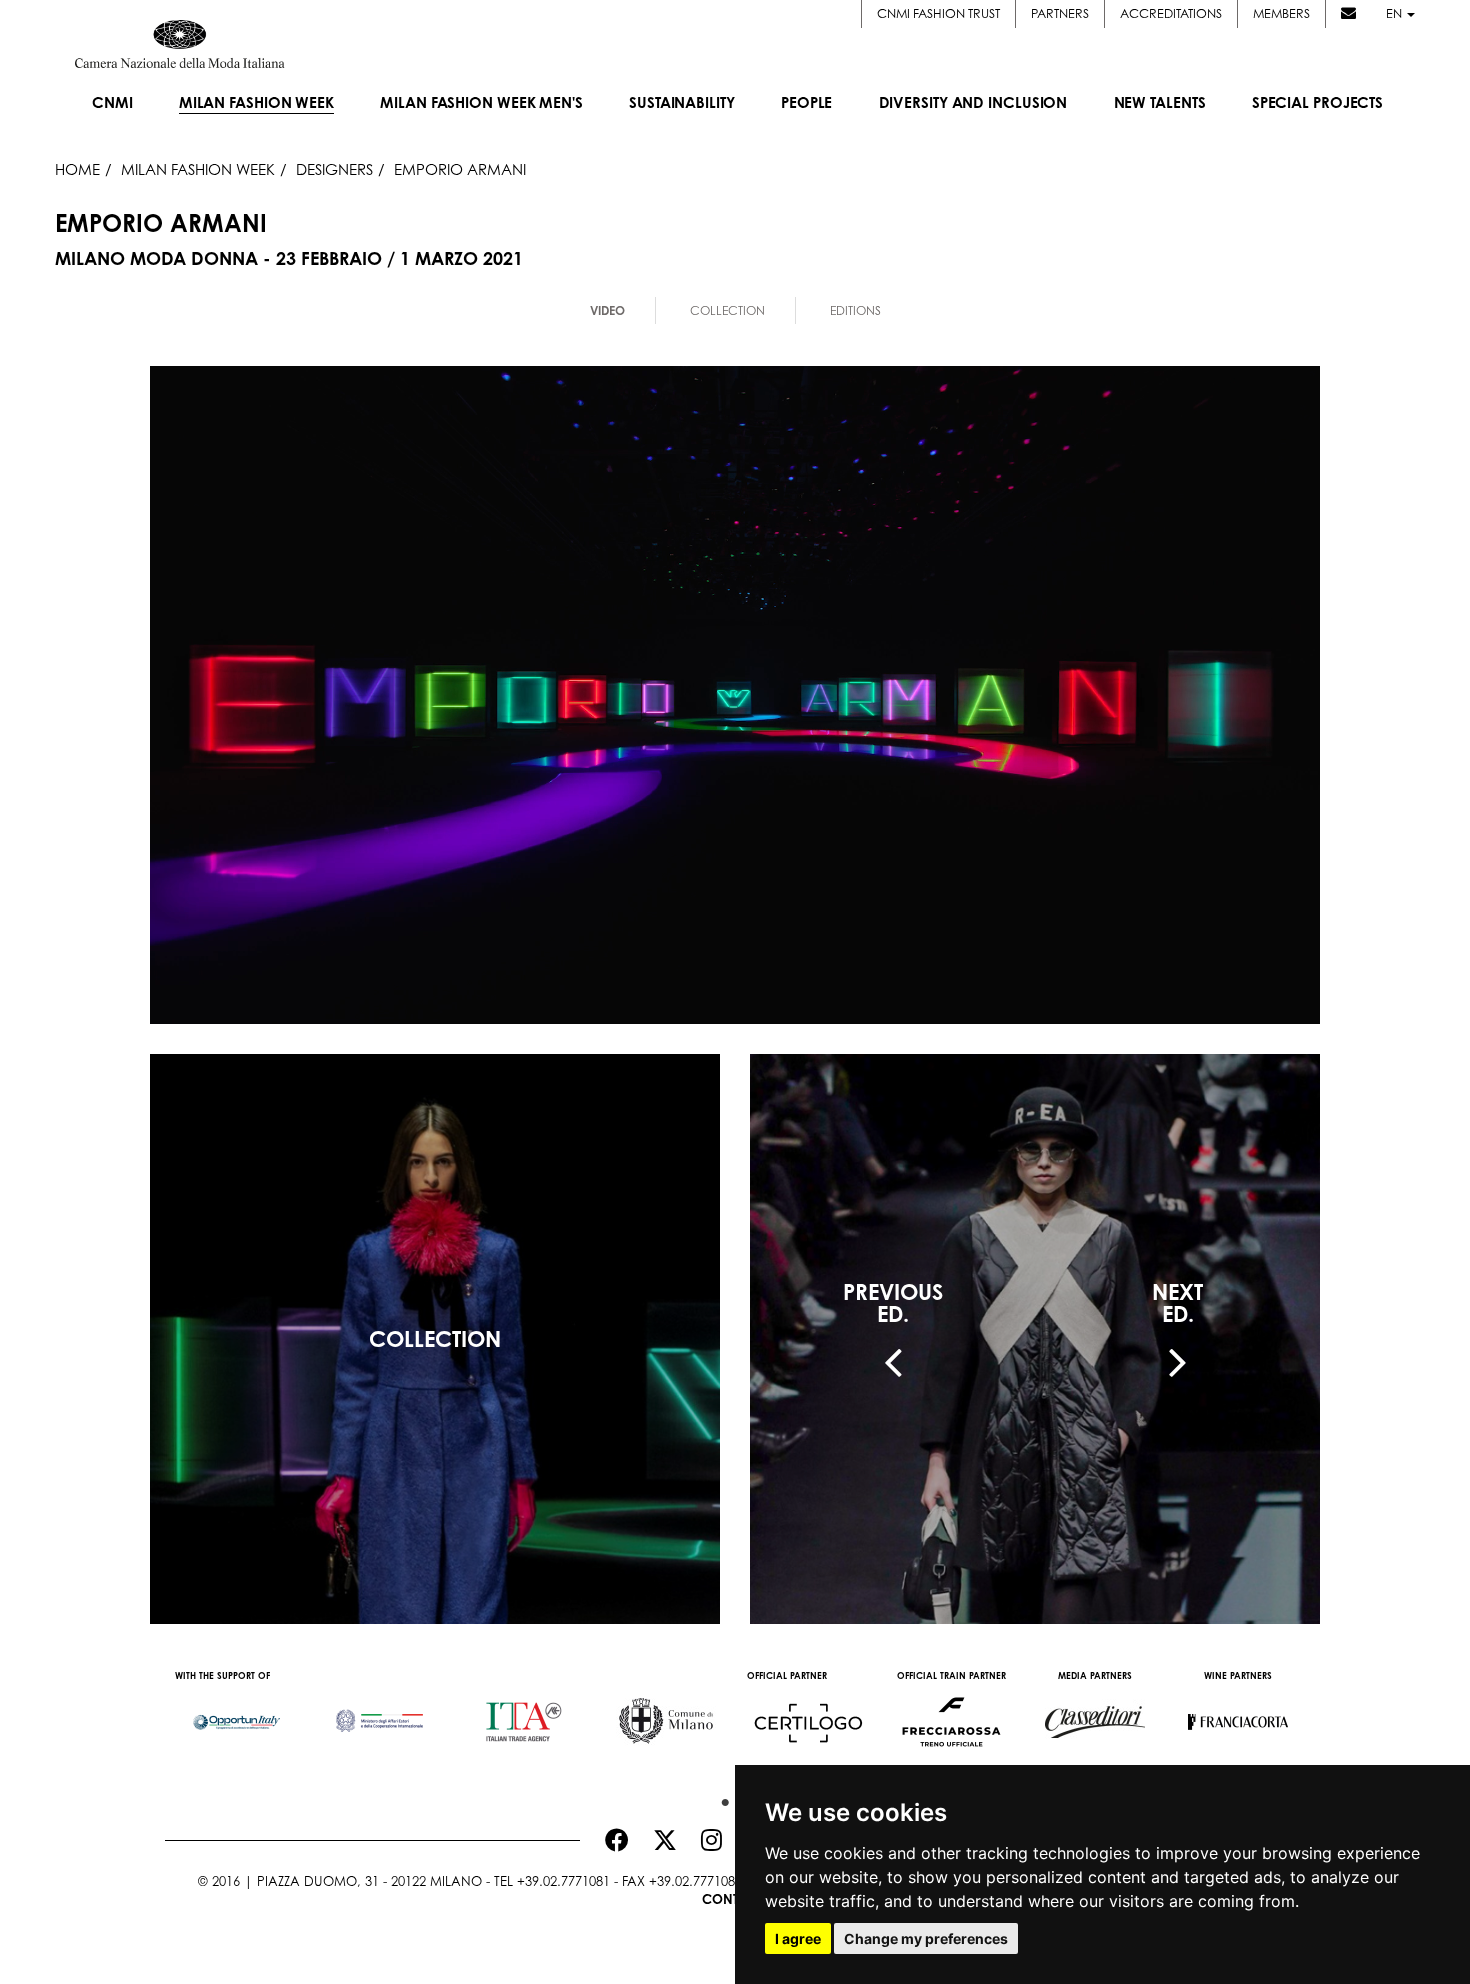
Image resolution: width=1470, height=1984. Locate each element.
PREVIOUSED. (893, 1303)
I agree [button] (798, 1938)
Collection (727, 310)
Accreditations (1171, 13)
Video (607, 310)
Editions (855, 310)
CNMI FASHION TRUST (938, 13)
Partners (1060, 13)
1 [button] (720, 1798)
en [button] (1395, 13)
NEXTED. (1177, 1303)
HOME (77, 169)
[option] (236, 1712)
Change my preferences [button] (926, 1938)
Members (1281, 13)
